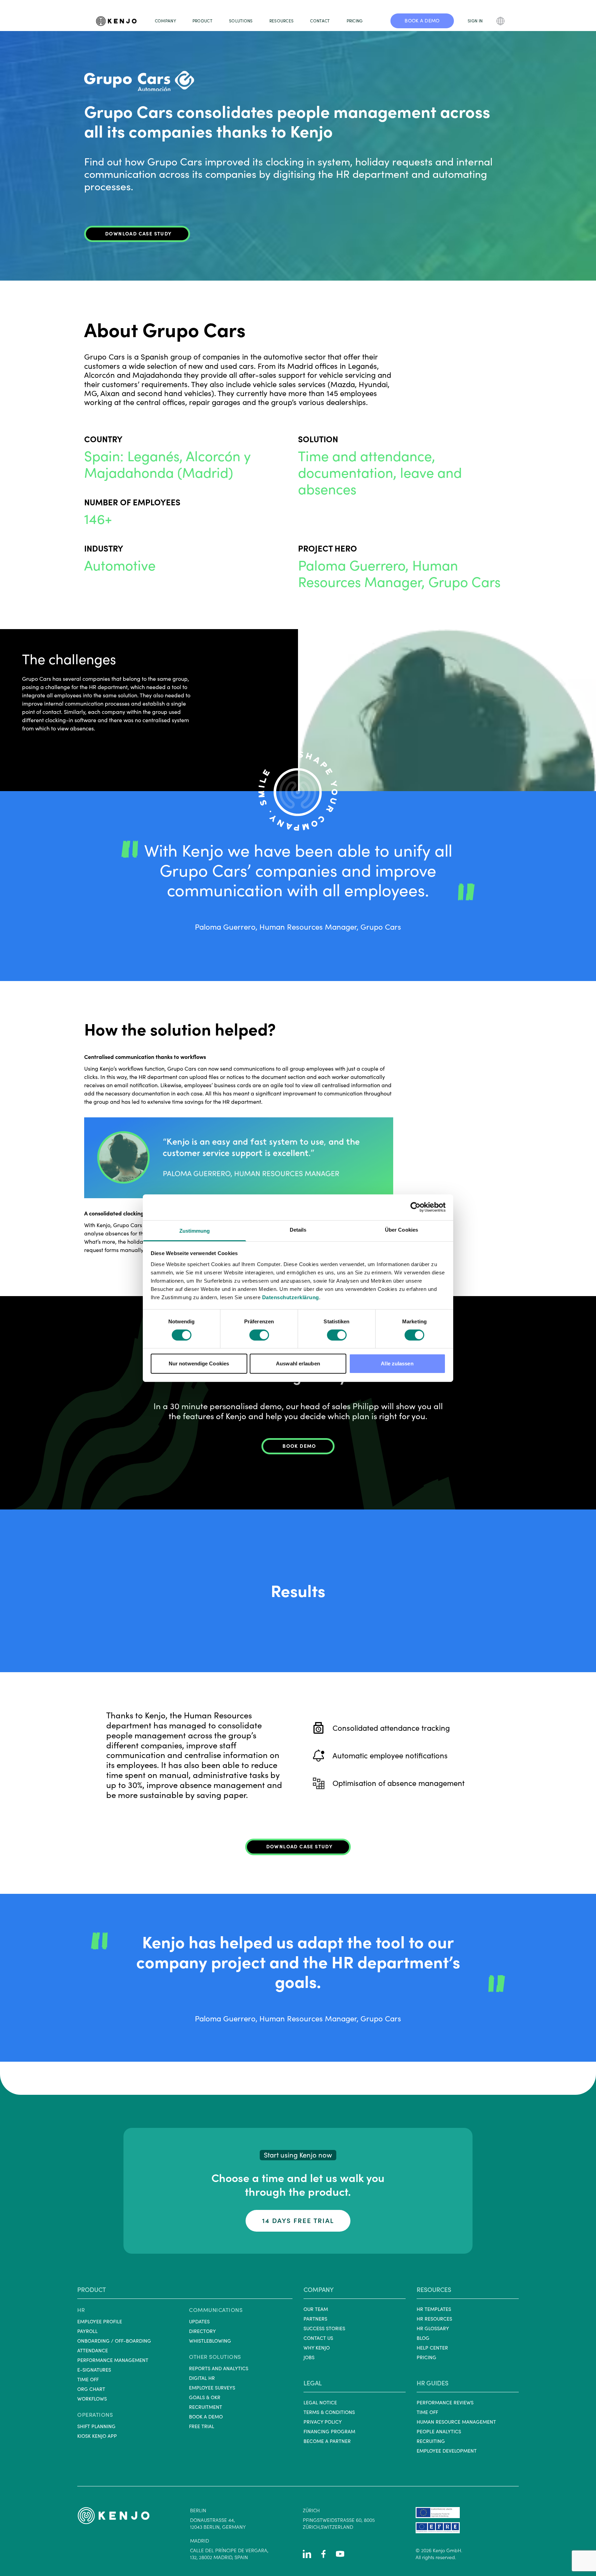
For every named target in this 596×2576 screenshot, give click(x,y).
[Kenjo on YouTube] (340, 2554)
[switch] (259, 1335)
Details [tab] (298, 1229)
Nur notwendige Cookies (199, 1363)
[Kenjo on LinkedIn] (307, 2554)
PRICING (355, 21)
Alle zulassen (397, 1363)
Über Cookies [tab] (401, 1229)
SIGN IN (475, 21)
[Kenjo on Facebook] (324, 2554)
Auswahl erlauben (298, 1363)
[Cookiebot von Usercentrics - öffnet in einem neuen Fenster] (415, 1207)
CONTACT (320, 21)
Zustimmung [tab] (195, 1230)
